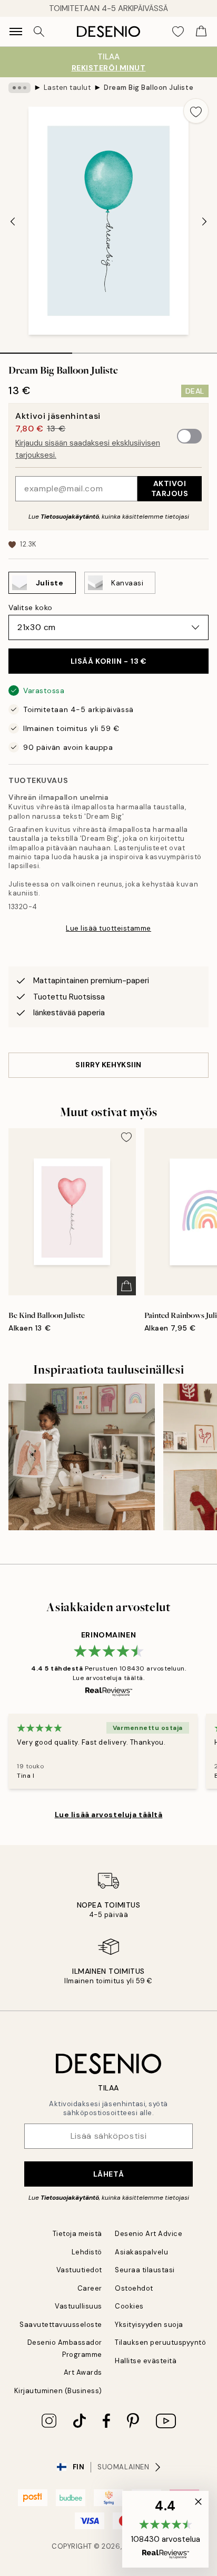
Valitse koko (31, 607)
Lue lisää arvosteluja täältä (109, 1815)
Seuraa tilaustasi (145, 2270)
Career (90, 2288)
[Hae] (39, 32)
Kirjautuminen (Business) (58, 2391)
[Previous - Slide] (13, 222)
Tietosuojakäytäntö (70, 517)
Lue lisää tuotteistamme (108, 928)
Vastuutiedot (79, 2270)
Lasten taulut (67, 87)
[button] (165, 2529)
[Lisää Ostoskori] (126, 1286)
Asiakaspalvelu (141, 2252)
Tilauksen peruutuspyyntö (160, 2342)
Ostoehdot (134, 2288)
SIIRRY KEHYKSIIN (108, 1065)
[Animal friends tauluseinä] (82, 1457)
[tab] (36, 349)
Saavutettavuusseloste (61, 2325)
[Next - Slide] (204, 222)
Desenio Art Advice (149, 2234)
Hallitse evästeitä (146, 2361)
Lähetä (108, 2174)
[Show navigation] (16, 32)
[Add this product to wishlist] (196, 111)
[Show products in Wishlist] (178, 32)
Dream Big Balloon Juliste (149, 87)
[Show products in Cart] (201, 32)
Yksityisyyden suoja (149, 2325)
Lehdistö (87, 2252)
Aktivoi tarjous (170, 488)
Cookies (129, 2306)
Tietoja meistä (77, 2234)
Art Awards (83, 2372)
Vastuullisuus (78, 2306)
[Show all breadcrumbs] (19, 88)
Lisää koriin (109, 661)
